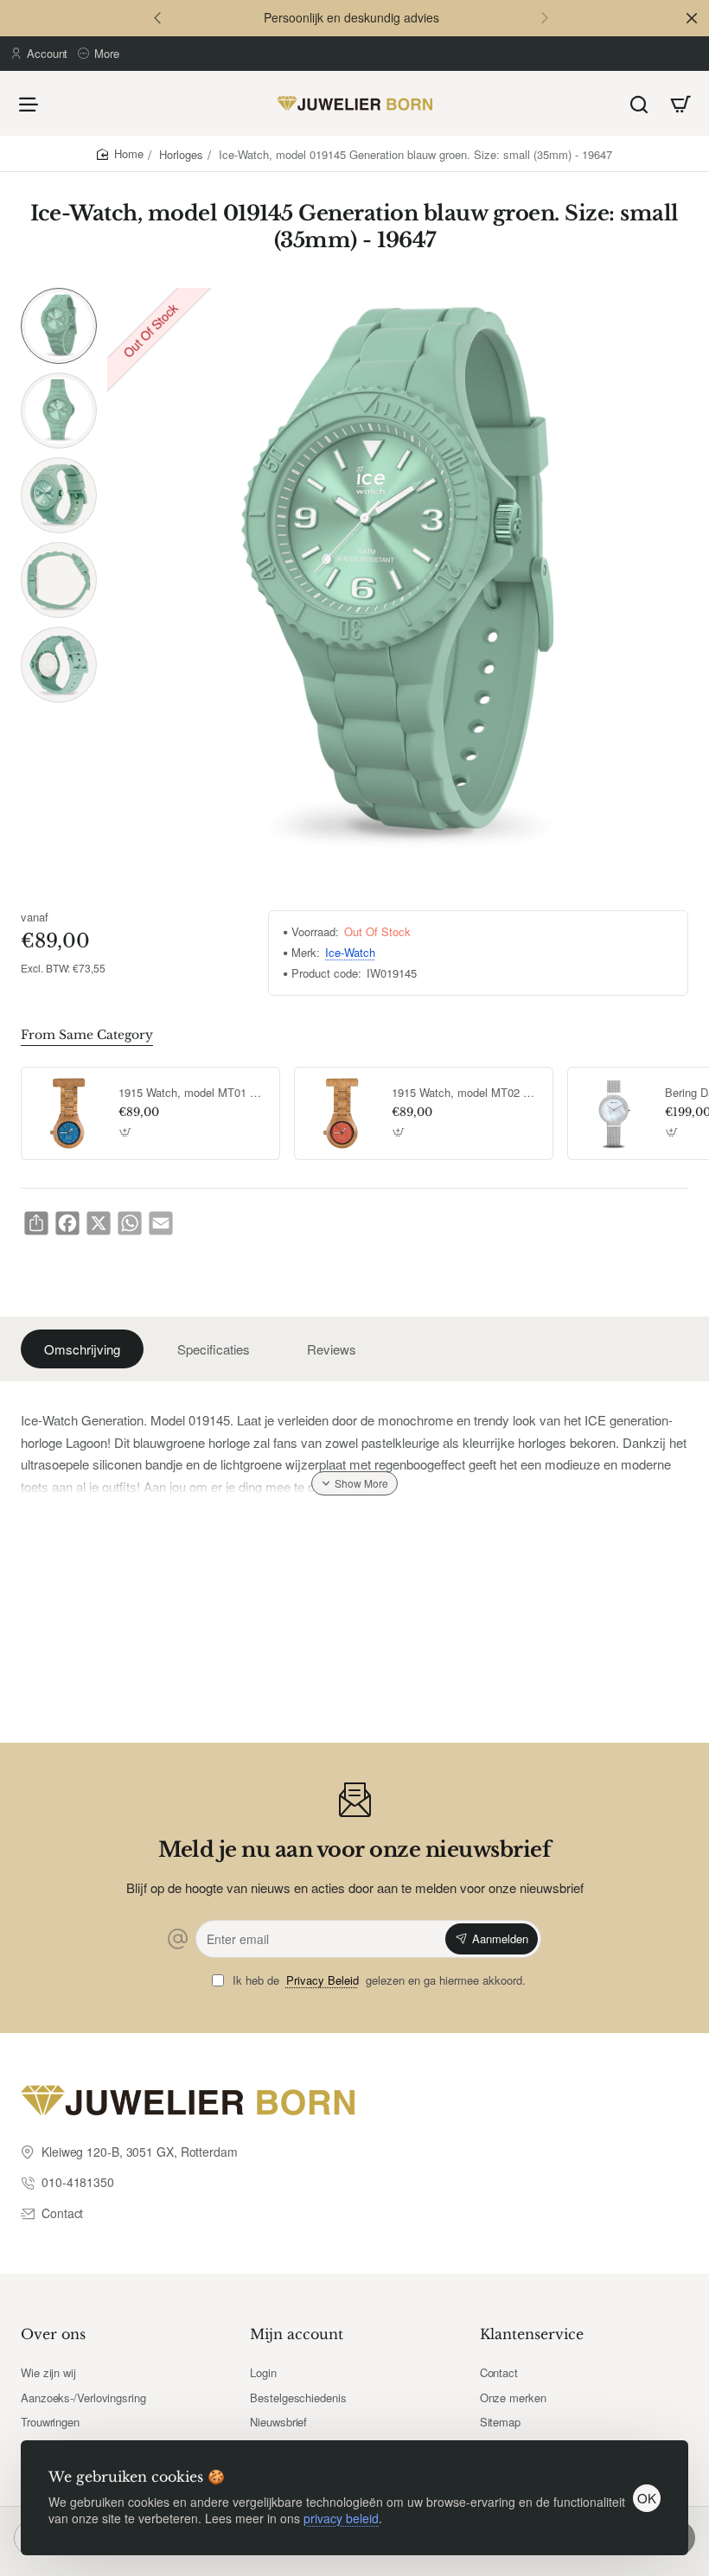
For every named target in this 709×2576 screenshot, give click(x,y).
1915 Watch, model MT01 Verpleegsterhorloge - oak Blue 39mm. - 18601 (193, 1093)
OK (647, 2498)
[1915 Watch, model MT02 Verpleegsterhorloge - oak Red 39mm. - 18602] (341, 1113)
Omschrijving (82, 1349)
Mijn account (297, 2334)
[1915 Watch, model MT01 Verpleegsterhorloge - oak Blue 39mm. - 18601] (67, 1113)
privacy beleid (341, 2518)
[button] (157, 17)
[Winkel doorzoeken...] (639, 103)
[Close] (692, 18)
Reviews (332, 1349)
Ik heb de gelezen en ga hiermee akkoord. (377, 1981)
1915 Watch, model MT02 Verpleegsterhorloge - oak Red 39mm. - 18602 (466, 1093)
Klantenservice (532, 2334)
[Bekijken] (680, 103)
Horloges (181, 154)
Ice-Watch (350, 953)
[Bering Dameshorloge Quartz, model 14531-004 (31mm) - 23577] (614, 1113)
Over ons (53, 2334)
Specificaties (214, 1349)
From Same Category (87, 1035)
